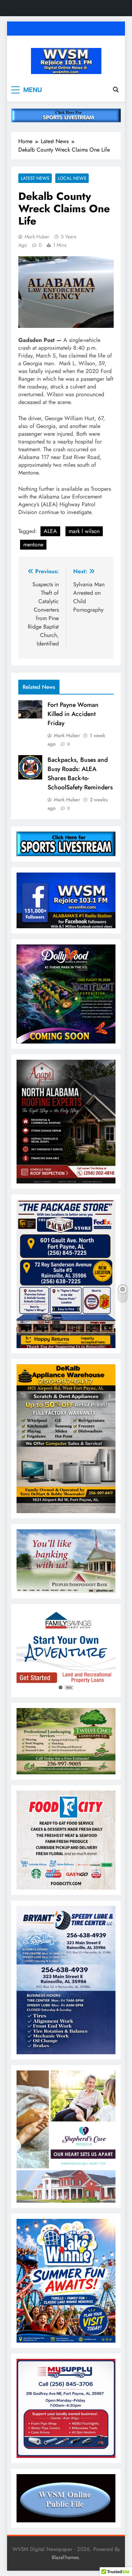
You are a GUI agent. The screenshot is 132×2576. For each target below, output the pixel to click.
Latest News (35, 178)
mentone (33, 544)
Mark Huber (37, 237)
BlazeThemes (65, 2557)
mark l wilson (84, 531)
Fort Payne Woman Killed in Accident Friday (73, 714)
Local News (72, 178)
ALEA (50, 531)
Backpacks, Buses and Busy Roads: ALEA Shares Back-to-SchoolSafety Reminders (80, 773)
